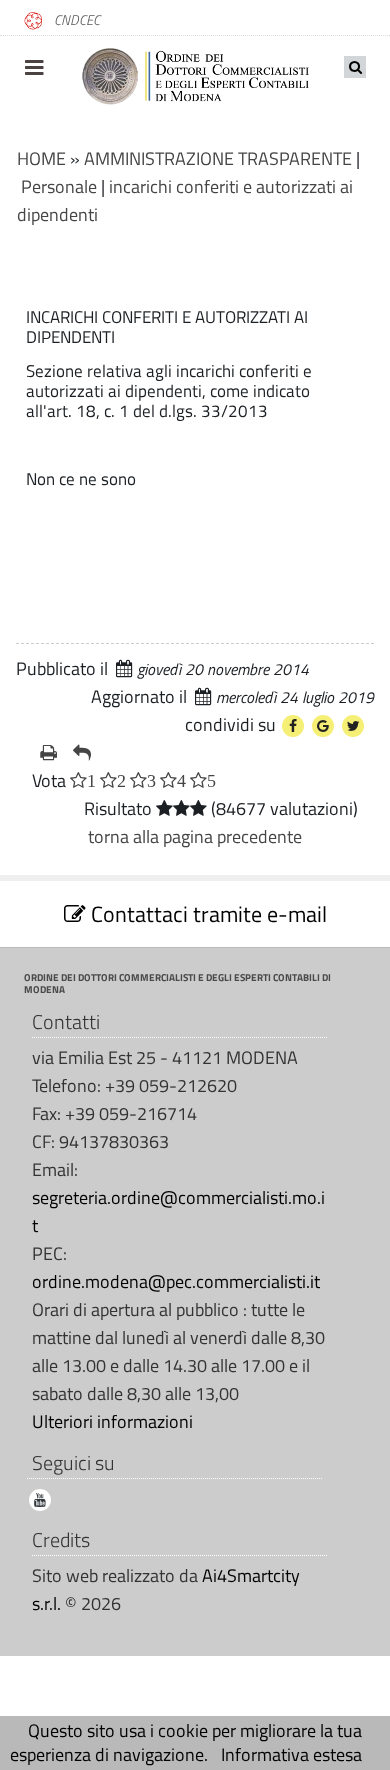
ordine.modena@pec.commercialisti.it (176, 1281)
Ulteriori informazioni (112, 1421)
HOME (41, 158)
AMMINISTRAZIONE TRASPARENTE (218, 158)
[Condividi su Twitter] (353, 726)
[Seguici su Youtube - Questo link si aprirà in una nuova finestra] (40, 1500)
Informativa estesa (291, 1754)
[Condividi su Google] (323, 726)
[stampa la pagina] (48, 753)
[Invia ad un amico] (82, 753)
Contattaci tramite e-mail (206, 914)
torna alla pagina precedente (195, 836)
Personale (59, 186)
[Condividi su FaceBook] (293, 726)
